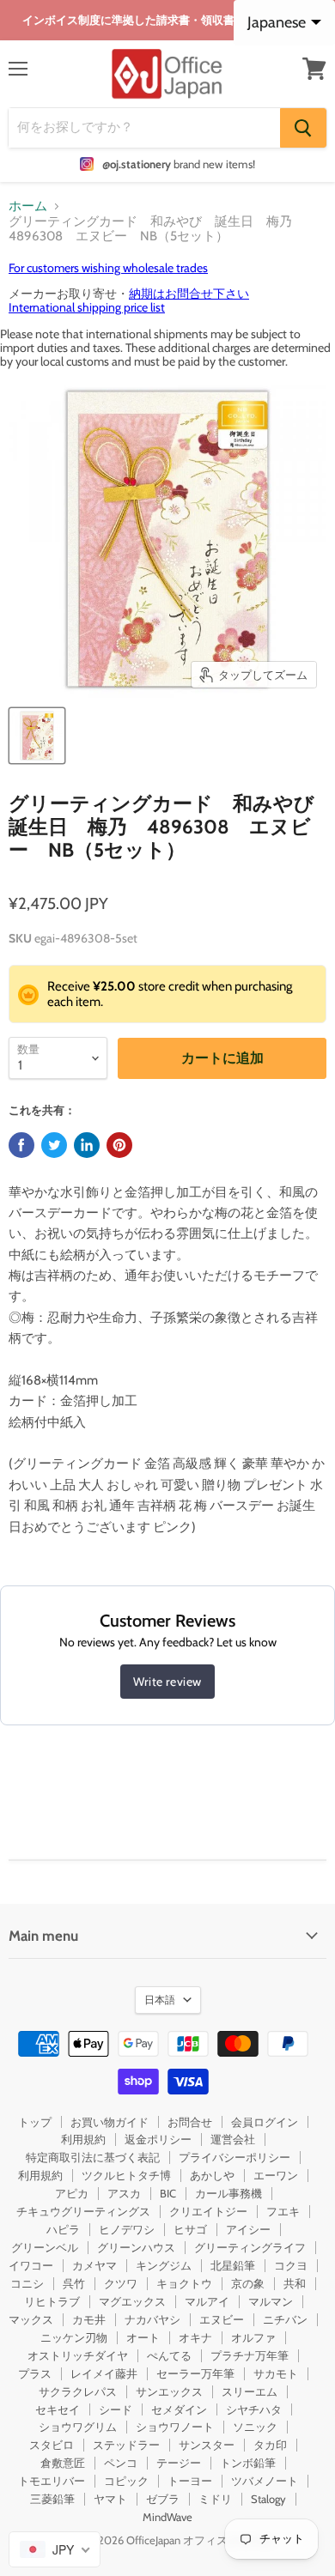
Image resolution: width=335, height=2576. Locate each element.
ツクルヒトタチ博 (126, 2175)
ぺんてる (169, 2355)
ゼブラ (163, 2499)
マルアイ (207, 2301)
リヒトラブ (52, 2301)
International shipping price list (87, 307)
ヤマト (110, 2499)
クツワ (121, 2283)
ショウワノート (175, 2427)
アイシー (248, 2229)
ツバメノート (265, 2481)
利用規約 (83, 2139)
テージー (179, 2463)
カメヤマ (94, 2265)
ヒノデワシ (127, 2229)
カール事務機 (228, 2193)
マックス (31, 2319)
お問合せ (190, 2122)
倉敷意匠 (63, 2463)
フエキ (283, 2211)
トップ (35, 2122)
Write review (167, 1682)
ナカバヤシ (152, 2319)
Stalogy (268, 2499)
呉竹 (74, 2283)
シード (116, 2409)
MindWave (167, 2517)
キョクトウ (184, 2283)
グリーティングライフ (250, 2247)
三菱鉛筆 (52, 2499)
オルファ (253, 2337)
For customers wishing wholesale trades (108, 268)
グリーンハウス (136, 2247)
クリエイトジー (208, 2211)
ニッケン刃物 (74, 2337)
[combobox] (55, 2549)
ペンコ (121, 2463)
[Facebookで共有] (21, 1145)
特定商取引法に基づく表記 (93, 2157)
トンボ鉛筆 (248, 2463)
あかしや (212, 2175)
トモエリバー (52, 2481)
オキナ (195, 2337)
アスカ (124, 2193)
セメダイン (179, 2409)
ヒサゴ (190, 2229)
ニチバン (285, 2319)
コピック (126, 2481)
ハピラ (63, 2229)
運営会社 (233, 2139)
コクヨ (291, 2265)
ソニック (255, 2427)
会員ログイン (265, 2122)
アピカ (72, 2193)
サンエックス (169, 2391)
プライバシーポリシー (234, 2157)
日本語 (160, 2000)
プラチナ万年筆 (250, 2355)
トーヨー (190, 2481)
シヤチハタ (254, 2409)
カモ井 (89, 2319)
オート (143, 2337)
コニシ (27, 2283)
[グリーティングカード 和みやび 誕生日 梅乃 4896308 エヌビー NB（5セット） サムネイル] (37, 736)
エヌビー (222, 2319)
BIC (168, 2193)
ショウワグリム (78, 2427)
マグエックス (132, 2301)
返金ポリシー (158, 2139)
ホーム (28, 206)
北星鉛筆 (233, 2265)
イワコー (31, 2265)
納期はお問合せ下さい (189, 294)
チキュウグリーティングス (83, 2211)
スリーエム (250, 2391)
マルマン (271, 2301)
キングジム (164, 2265)
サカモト (276, 2373)
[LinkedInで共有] (87, 1145)
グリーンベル (45, 2247)
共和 (295, 2283)
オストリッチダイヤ (78, 2355)
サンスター (207, 2445)
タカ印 (270, 2445)
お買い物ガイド (110, 2122)
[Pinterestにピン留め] (119, 1145)
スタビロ (52, 2445)
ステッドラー (126, 2445)
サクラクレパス (78, 2391)
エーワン (276, 2175)
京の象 (248, 2283)
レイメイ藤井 (104, 2373)
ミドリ (215, 2499)
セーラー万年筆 (195, 2373)
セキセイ (58, 2409)
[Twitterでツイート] (54, 1145)
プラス (35, 2373)
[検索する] (303, 128)
